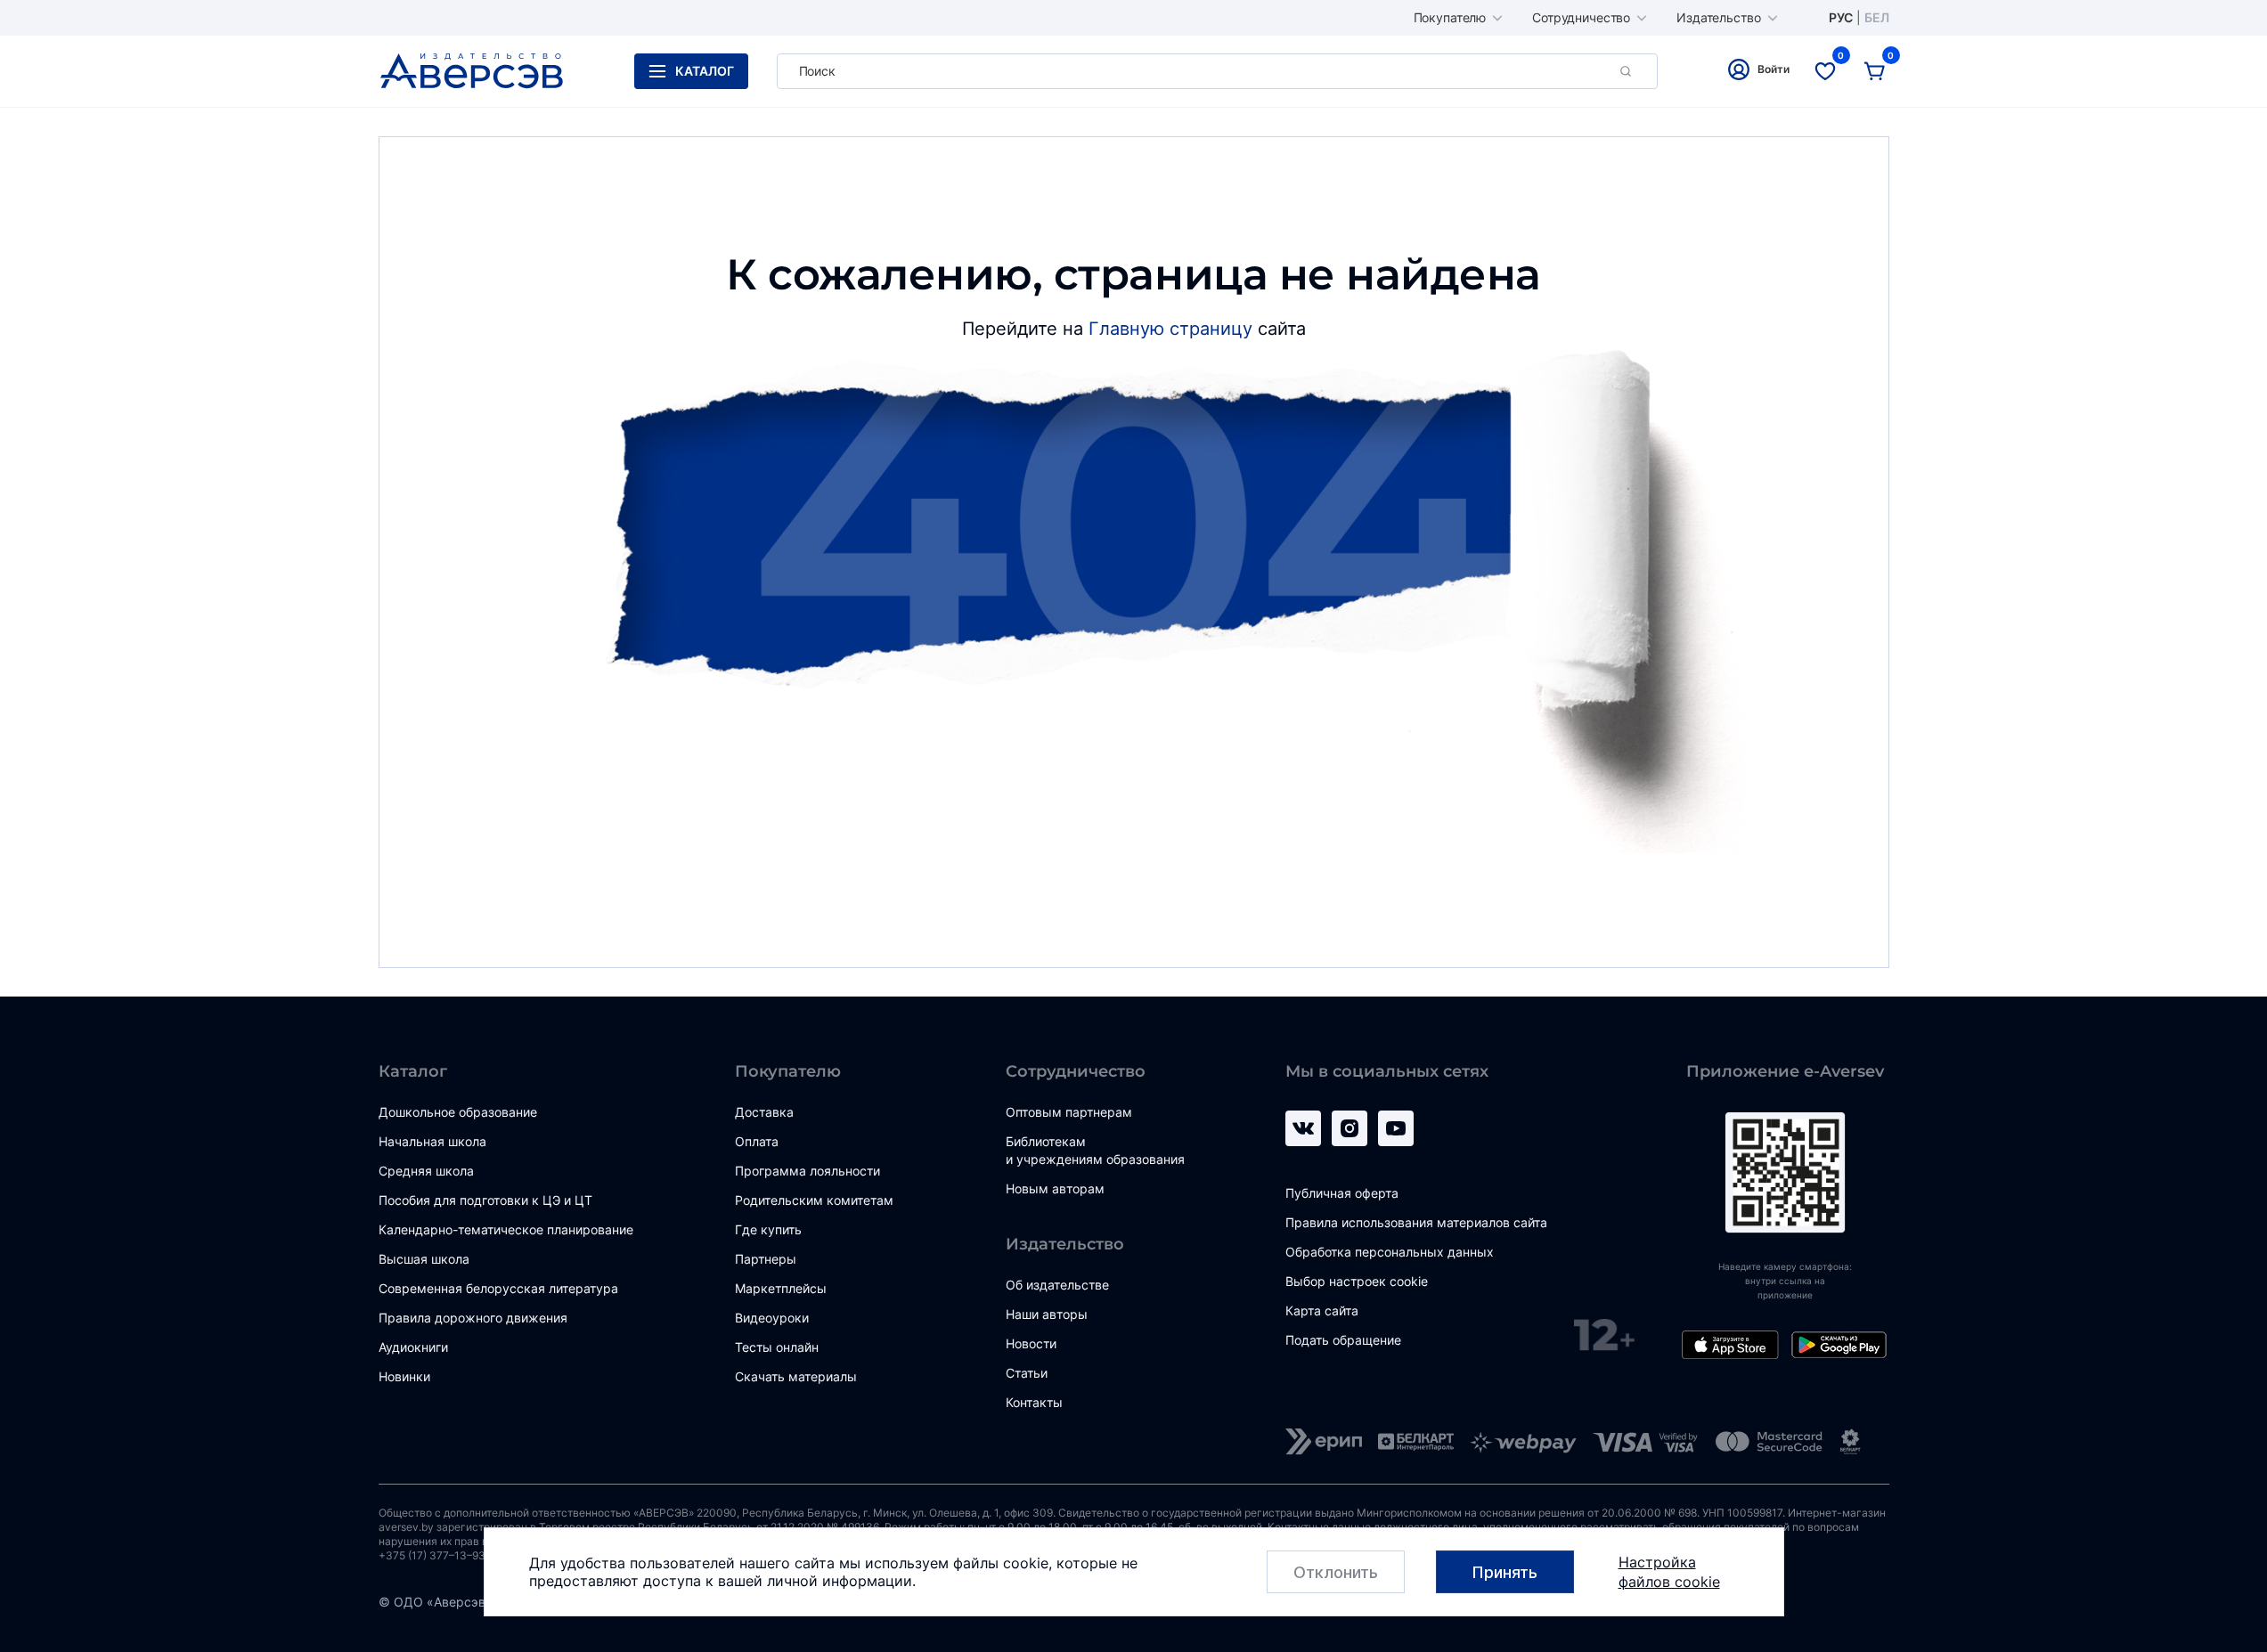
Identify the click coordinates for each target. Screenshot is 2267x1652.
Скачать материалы (796, 1376)
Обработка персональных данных (1390, 1252)
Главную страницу (1170, 329)
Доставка (764, 1112)
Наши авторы (1047, 1314)
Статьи (1027, 1373)
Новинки (404, 1376)
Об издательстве (1057, 1285)
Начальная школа (432, 1141)
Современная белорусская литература (498, 1288)
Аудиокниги (413, 1347)
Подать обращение (1343, 1340)
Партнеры (766, 1259)
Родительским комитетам (814, 1200)
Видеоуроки (772, 1318)
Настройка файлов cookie (1669, 1572)
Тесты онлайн (777, 1347)
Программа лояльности (807, 1171)
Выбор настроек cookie (1357, 1281)
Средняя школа (426, 1171)
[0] (1825, 71)
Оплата (757, 1141)
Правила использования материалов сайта (1416, 1222)
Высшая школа (424, 1259)
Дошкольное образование (458, 1112)
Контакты (1034, 1402)
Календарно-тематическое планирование (506, 1229)
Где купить (768, 1229)
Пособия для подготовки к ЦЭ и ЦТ (485, 1200)
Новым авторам (1055, 1188)
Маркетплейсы (781, 1288)
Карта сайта (1322, 1310)
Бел (1877, 18)
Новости (1031, 1343)
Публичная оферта (1342, 1193)
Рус (1841, 18)
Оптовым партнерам (1069, 1112)
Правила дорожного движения (473, 1318)
